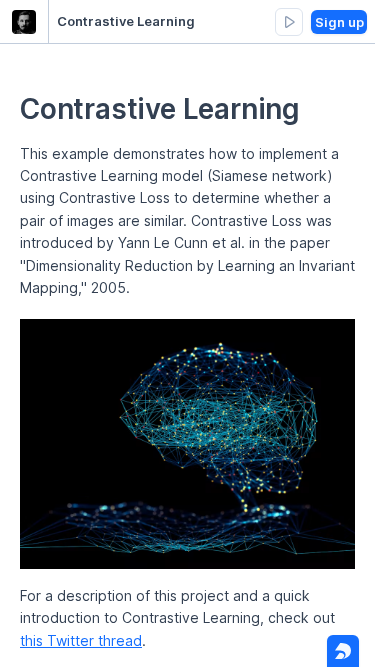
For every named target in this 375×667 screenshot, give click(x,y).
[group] (289, 22)
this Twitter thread (81, 640)
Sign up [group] (339, 22)
